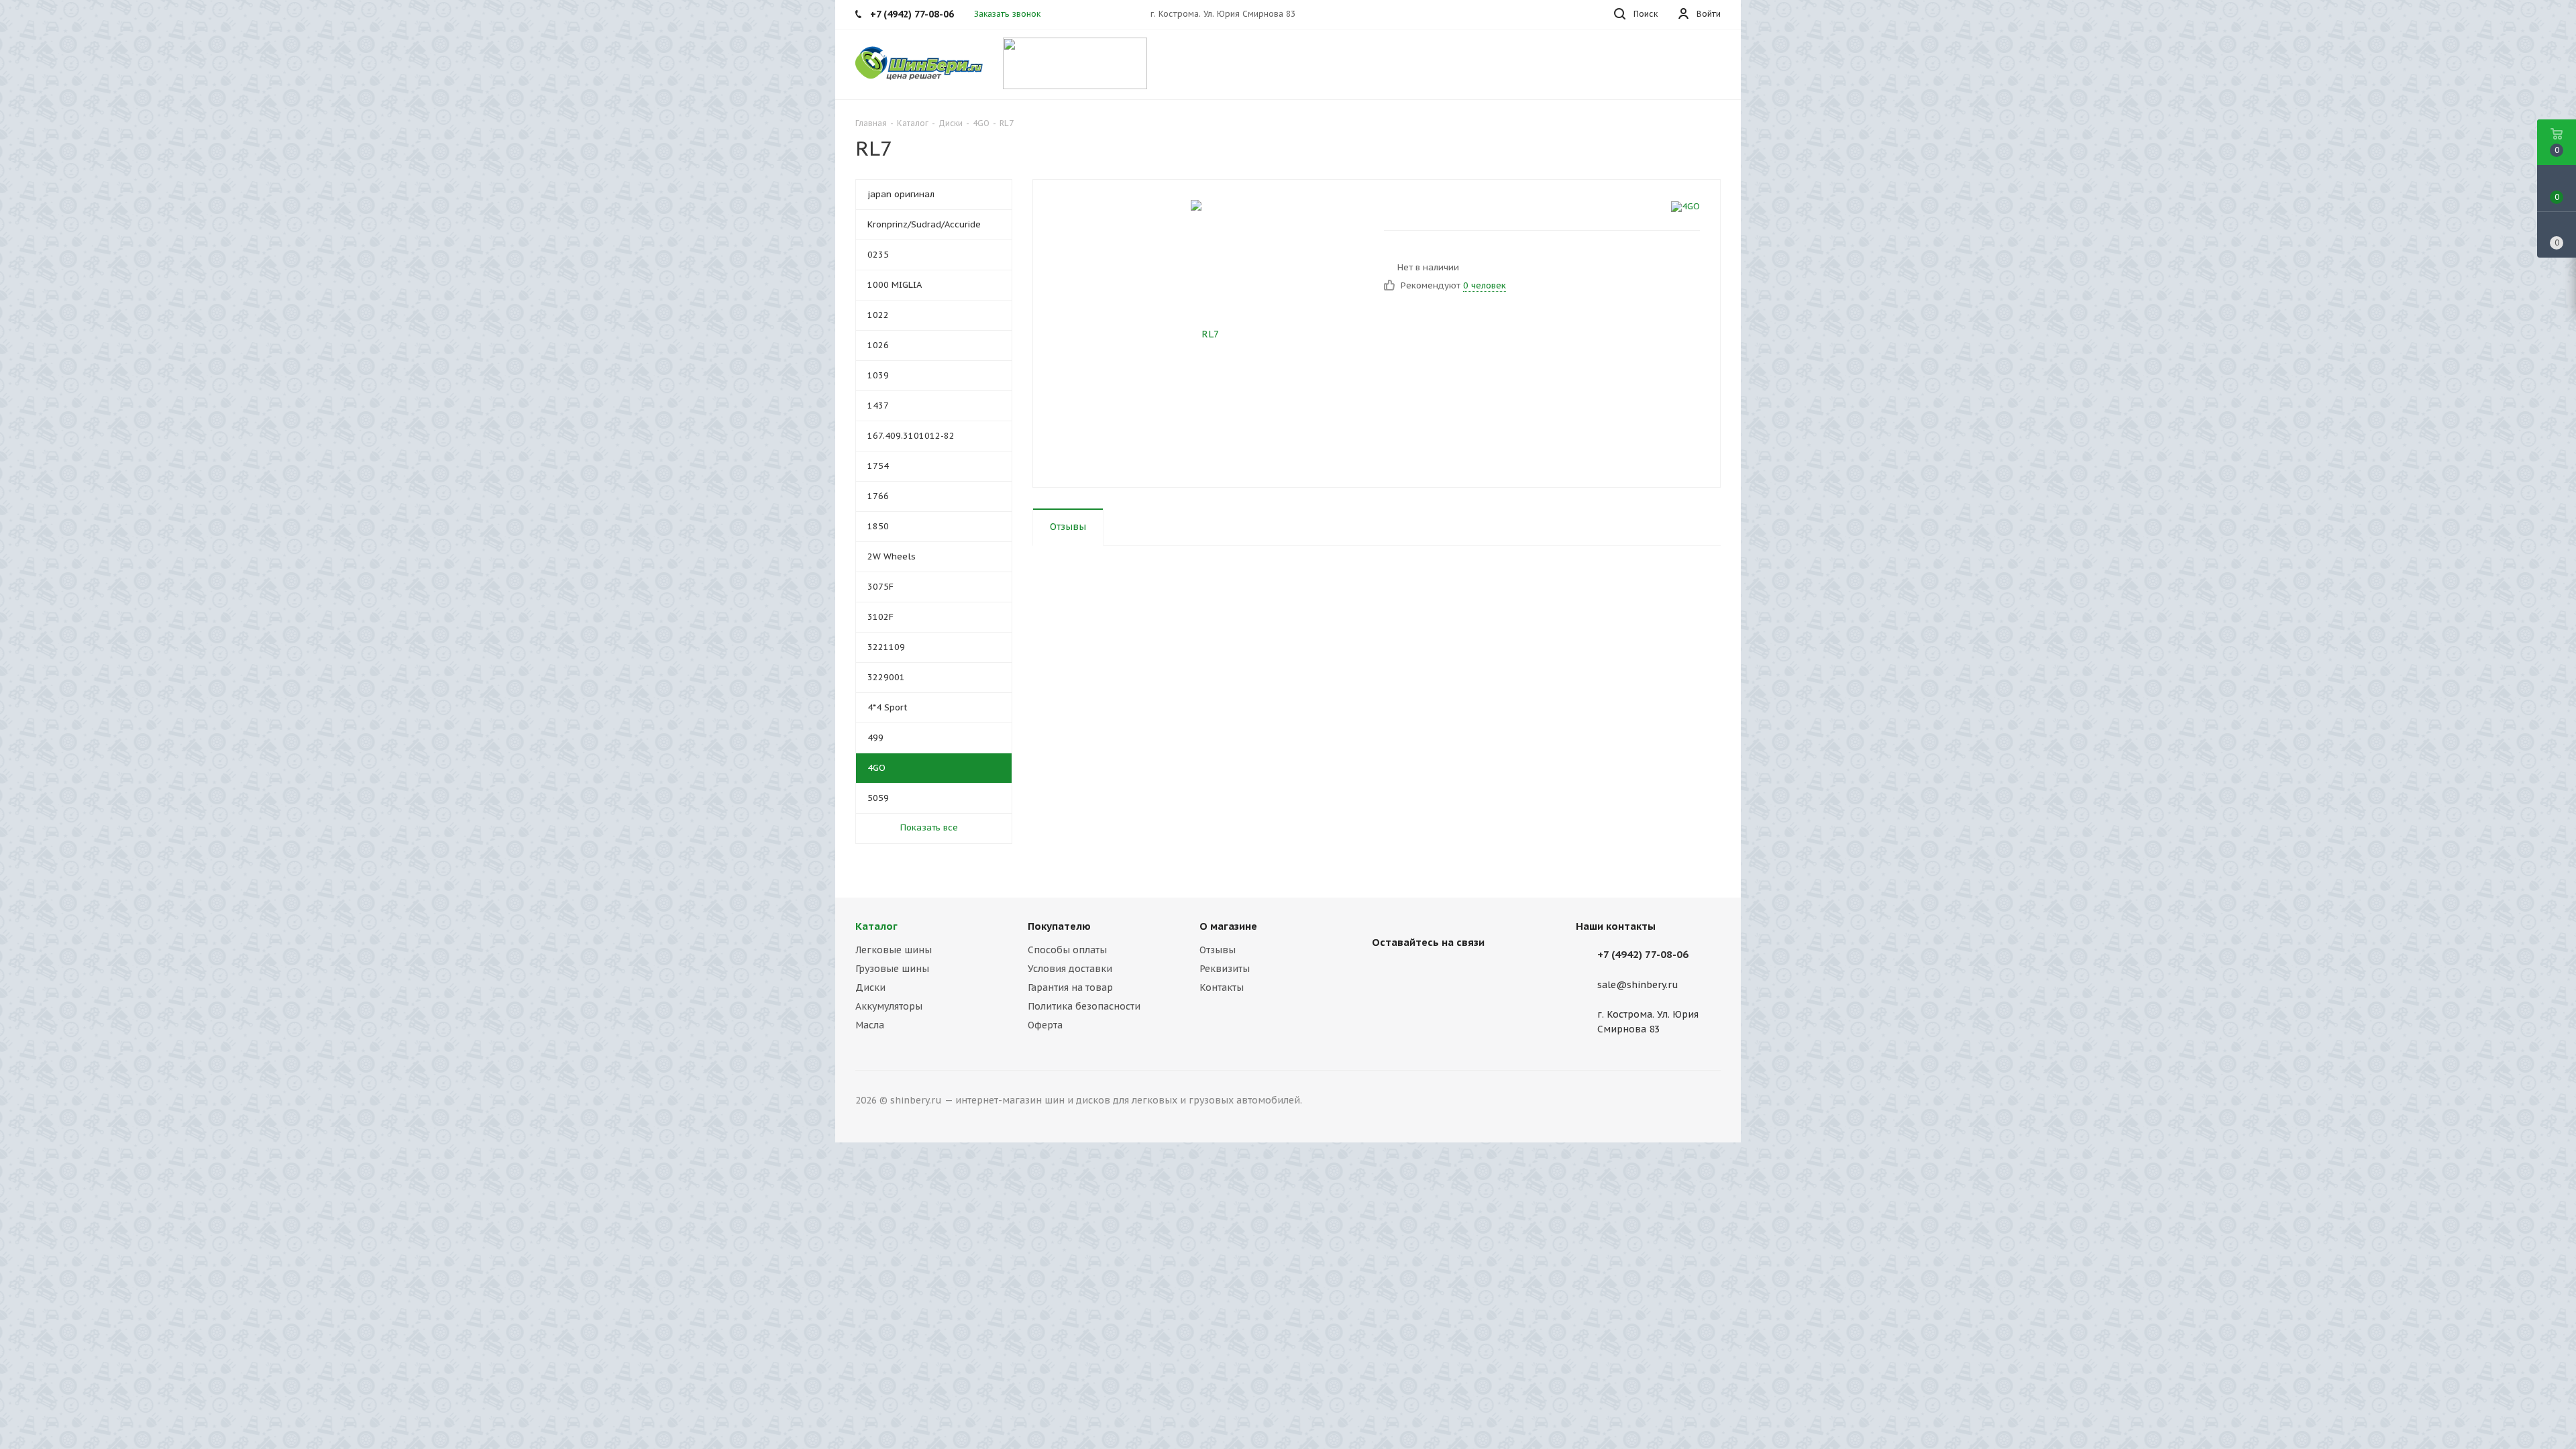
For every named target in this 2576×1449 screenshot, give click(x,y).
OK (2387, 1414)
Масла (870, 1025)
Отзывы (1218, 950)
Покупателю (1059, 926)
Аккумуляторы (889, 1006)
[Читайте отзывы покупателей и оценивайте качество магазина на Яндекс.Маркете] (1075, 62)
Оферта (1045, 1025)
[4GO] (1685, 207)
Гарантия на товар (1070, 987)
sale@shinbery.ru (1638, 985)
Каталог (876, 926)
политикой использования (2401, 1374)
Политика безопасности (1084, 1006)
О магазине (1228, 926)
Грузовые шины (892, 969)
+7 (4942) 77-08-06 (1643, 954)
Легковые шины (894, 950)
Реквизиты (1225, 969)
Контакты (1222, 987)
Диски (870, 987)
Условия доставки (1070, 969)
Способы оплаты (1067, 950)
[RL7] (1205, 333)
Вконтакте (1385, 973)
